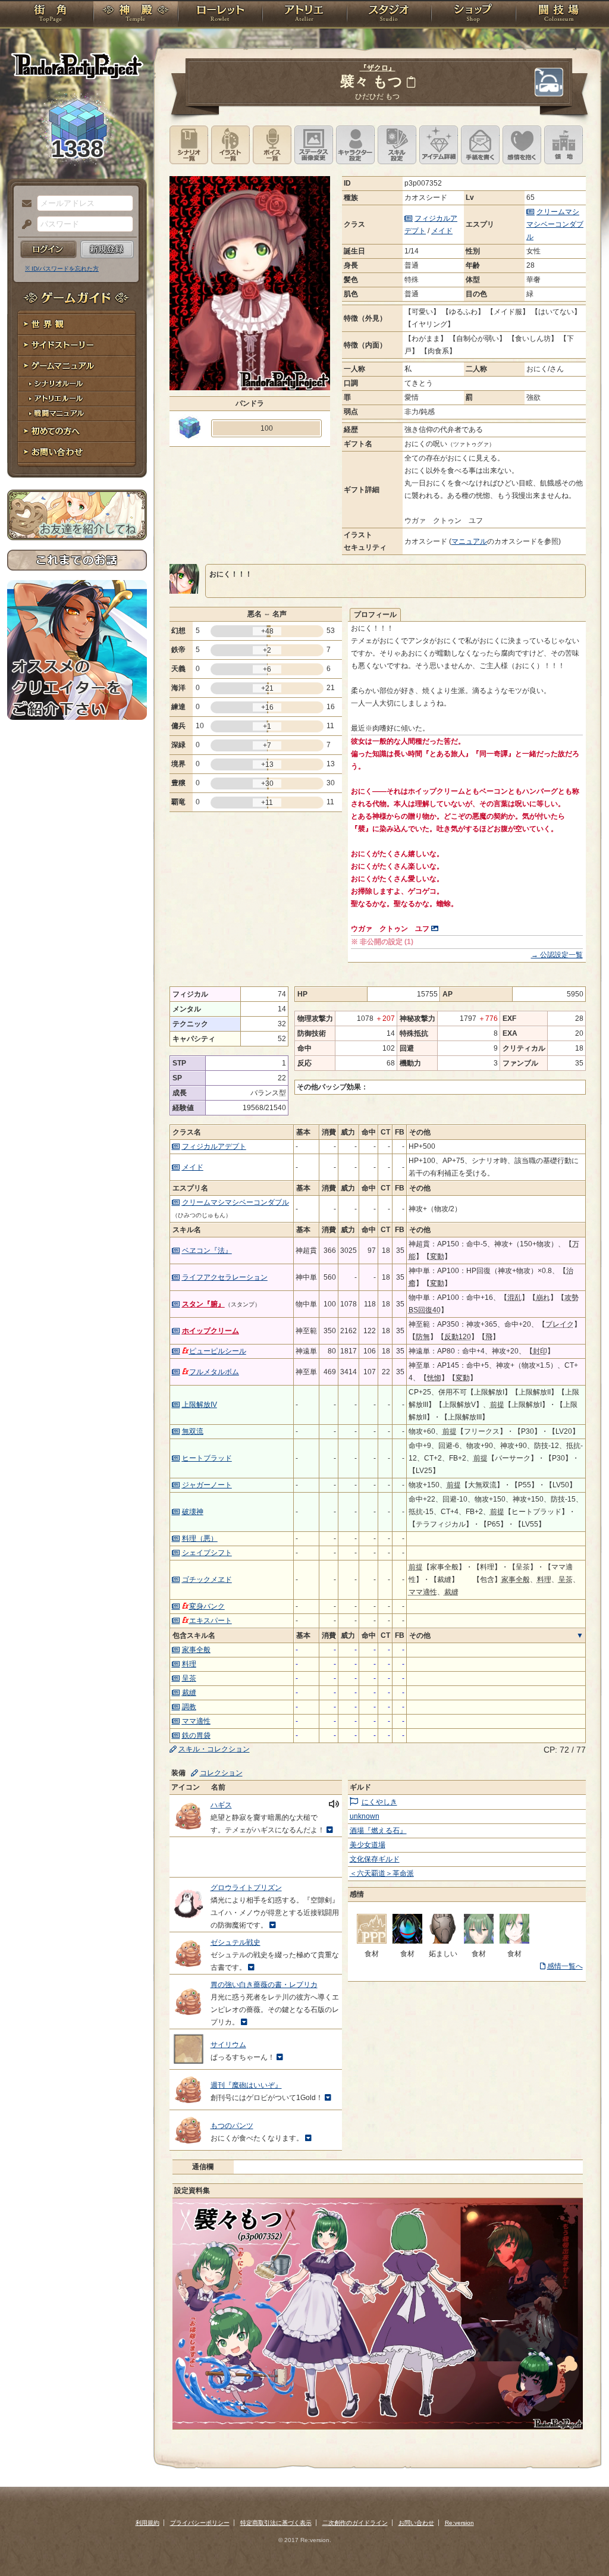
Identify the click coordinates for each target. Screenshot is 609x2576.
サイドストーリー (77, 345)
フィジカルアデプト (214, 1146)
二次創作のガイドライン (355, 2523)
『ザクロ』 (378, 68)
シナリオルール (77, 384)
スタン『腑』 (203, 1304)
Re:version (459, 2523)
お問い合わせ (77, 452)
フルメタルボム (214, 1372)
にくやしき (379, 1802)
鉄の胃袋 (196, 1735)
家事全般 (196, 1650)
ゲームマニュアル (77, 366)
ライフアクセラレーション (225, 1277)
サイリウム (228, 2045)
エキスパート (211, 1621)
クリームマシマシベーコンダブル (555, 224)
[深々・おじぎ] (479, 1941)
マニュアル (469, 541)
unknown (365, 1816)
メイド (442, 231)
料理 (189, 1664)
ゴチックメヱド (207, 1580)
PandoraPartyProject (77, 65)
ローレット (220, 15)
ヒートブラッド (207, 1458)
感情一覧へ (565, 1966)
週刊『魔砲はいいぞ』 (246, 2085)
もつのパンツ (232, 2126)
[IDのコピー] (411, 82)
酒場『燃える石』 (378, 1831)
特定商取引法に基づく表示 (276, 2523)
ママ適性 (196, 1721)
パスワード (24, 225)
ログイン (48, 249)
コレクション (221, 1773)
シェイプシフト (207, 1553)
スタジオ (389, 15)
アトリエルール (77, 399)
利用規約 (147, 2523)
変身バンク (207, 1606)
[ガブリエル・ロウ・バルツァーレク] (514, 1941)
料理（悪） (200, 1538)
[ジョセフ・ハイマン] (443, 1941)
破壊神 (193, 1512)
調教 (189, 1707)
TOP (50, 15)
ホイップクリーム (211, 1331)
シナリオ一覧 (189, 145)
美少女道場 (368, 1845)
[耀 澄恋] (372, 1941)
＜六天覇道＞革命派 (382, 1873)
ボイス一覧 (272, 145)
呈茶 (189, 1678)
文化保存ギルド (375, 1859)
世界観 (77, 325)
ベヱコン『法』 (207, 1251)
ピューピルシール (218, 1351)
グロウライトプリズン (246, 1888)
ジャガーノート (207, 1485)
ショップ (473, 15)
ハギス (221, 1805)
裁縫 (189, 1693)
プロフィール (375, 615)
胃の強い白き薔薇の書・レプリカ (264, 1985)
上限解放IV (200, 1405)
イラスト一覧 (230, 145)
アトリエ (304, 15)
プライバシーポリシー (200, 2523)
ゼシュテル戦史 (236, 1942)
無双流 (193, 1431)
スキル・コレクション (214, 1749)
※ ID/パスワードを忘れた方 (62, 269)
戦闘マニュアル (77, 414)
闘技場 (559, 15)
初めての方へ (77, 432)
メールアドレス (24, 204)
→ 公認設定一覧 (557, 955)
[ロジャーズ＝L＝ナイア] (407, 1941)
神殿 (136, 15)
